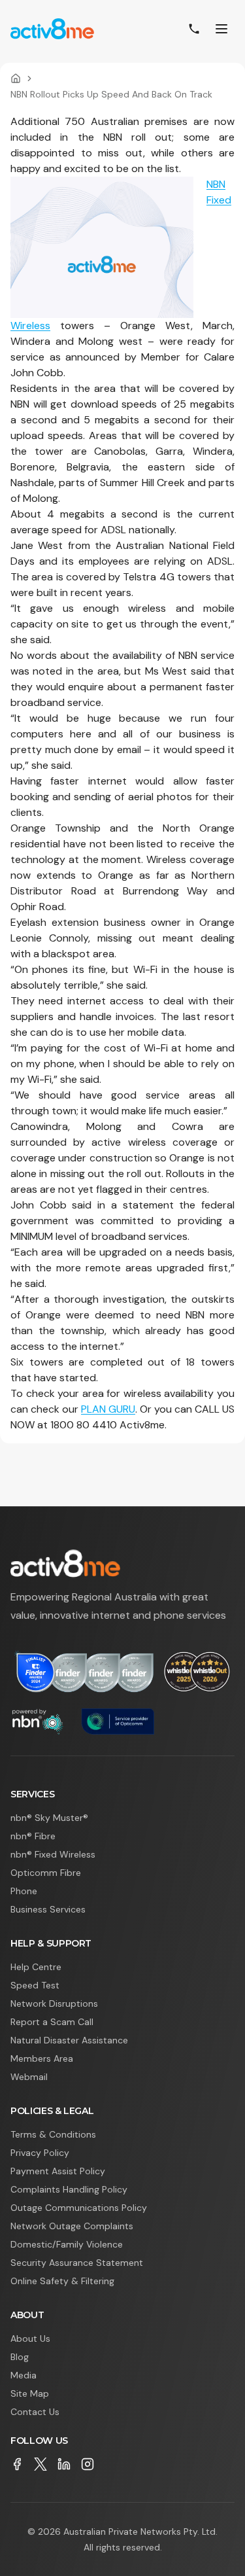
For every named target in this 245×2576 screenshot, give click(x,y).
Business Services (48, 1909)
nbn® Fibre (33, 1836)
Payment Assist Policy (58, 2171)
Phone (24, 1891)
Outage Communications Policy (79, 2208)
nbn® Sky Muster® (49, 1818)
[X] (41, 2464)
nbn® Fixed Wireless (53, 1854)
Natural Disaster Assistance (69, 2040)
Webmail (29, 2077)
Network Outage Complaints (72, 2226)
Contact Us (35, 2412)
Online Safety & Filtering (62, 2281)
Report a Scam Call (52, 2022)
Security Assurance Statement (77, 2263)
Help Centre (36, 1967)
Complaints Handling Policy (69, 2189)
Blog (20, 2357)
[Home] (16, 79)
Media (24, 2375)
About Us (30, 2338)
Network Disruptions (54, 2003)
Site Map (30, 2393)
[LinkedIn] (64, 2464)
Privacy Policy (40, 2153)
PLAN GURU (108, 1409)
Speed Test (35, 1985)
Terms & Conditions (53, 2134)
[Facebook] (17, 2464)
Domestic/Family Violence (67, 2244)
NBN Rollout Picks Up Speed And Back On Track (111, 94)
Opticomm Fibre (46, 1873)
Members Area (42, 2058)
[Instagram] (88, 2464)
